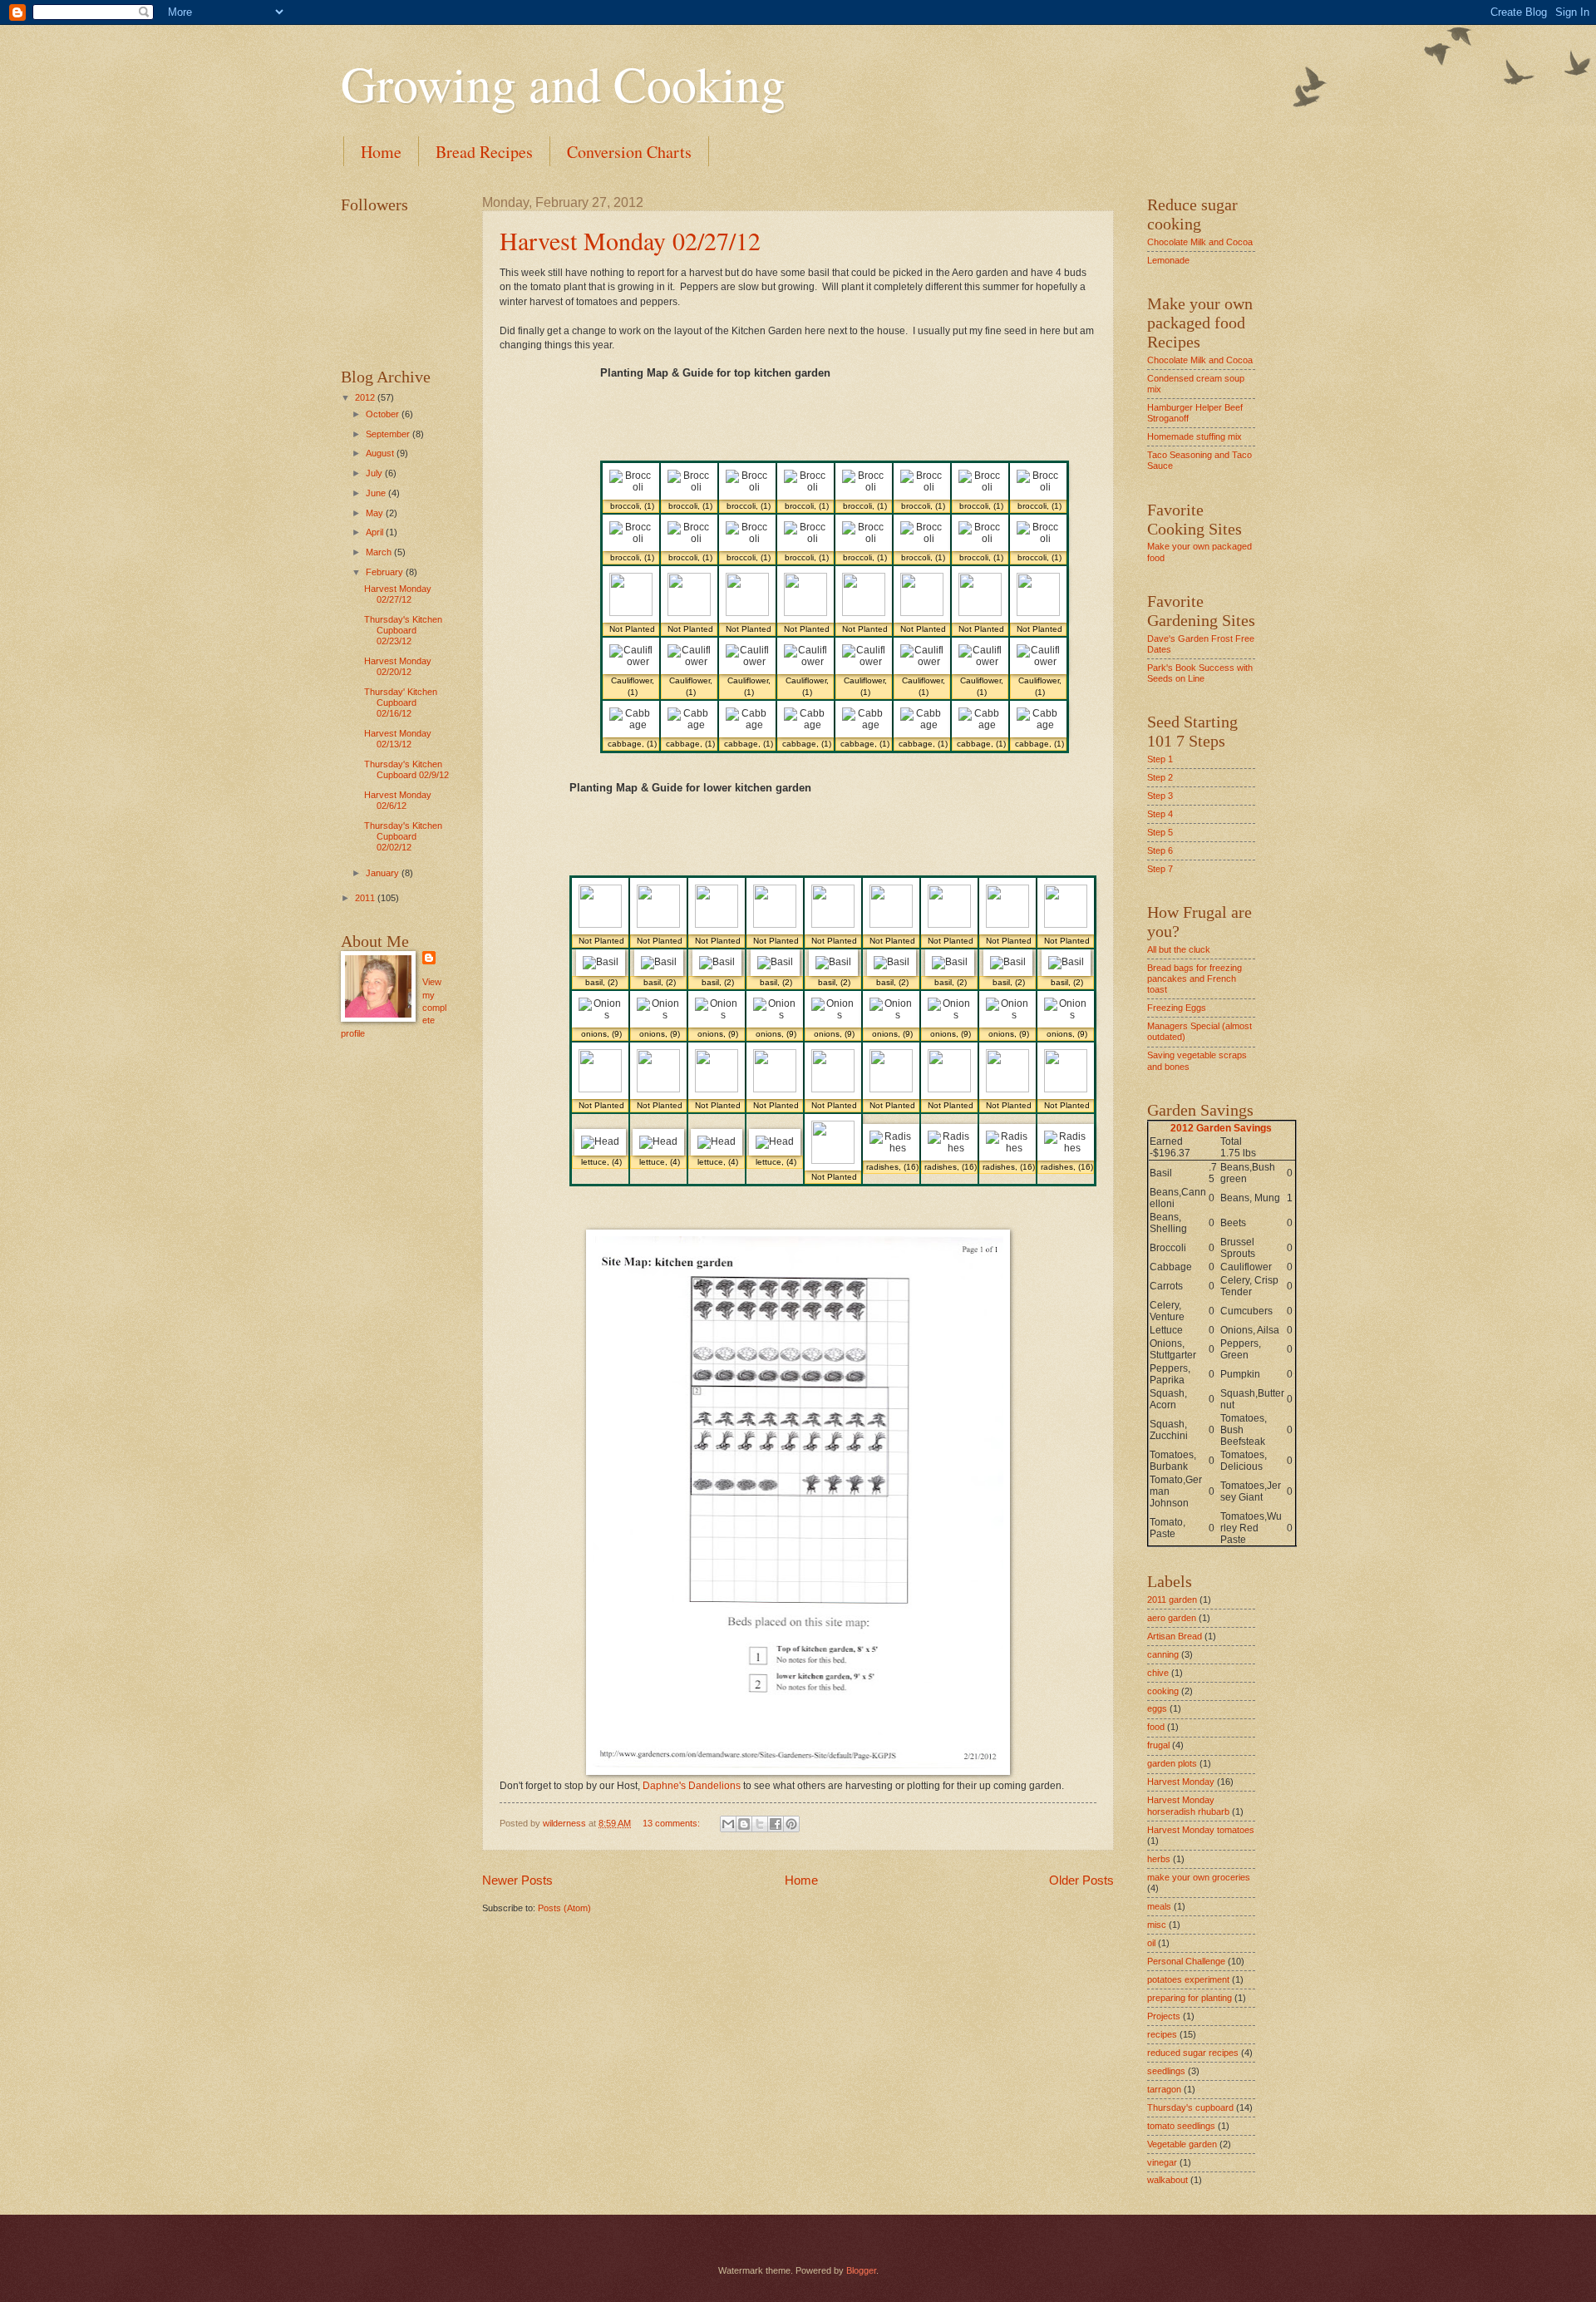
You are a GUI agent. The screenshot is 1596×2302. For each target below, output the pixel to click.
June (377, 493)
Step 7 (1160, 869)
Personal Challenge (1186, 1961)
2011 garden (1172, 1600)
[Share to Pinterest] (791, 1824)
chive (1158, 1673)
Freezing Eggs (1177, 1008)
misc (1157, 1925)
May (376, 513)
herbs (1159, 1859)
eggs (1157, 1708)
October (384, 414)
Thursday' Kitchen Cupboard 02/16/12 (401, 703)
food (1156, 1727)
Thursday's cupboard (1190, 2107)
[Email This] (728, 1824)
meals (1159, 1906)
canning (1163, 1654)
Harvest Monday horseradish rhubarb (1188, 1805)
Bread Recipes (484, 152)
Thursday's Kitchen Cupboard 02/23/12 (403, 631)
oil (1151, 1943)
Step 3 (1160, 796)
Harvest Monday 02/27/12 (630, 240)
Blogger (861, 2270)
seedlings (1166, 2071)
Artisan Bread (1175, 1636)
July (375, 473)
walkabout (1167, 2180)
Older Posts (1081, 1880)
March (380, 552)
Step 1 (1160, 759)
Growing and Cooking (563, 83)
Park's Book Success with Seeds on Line (1200, 673)
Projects (1164, 2016)
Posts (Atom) (564, 1908)
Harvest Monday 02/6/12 (398, 800)
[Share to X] (760, 1824)
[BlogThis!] (744, 1824)
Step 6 (1160, 850)
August (381, 453)
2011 (366, 898)
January (384, 873)
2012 (366, 397)
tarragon (1164, 2089)
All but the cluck (1179, 949)
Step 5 (1160, 832)
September (389, 434)
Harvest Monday (1181, 1782)
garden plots (1172, 1763)
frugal (1158, 1745)
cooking (1163, 1691)
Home (381, 152)
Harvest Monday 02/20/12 (398, 666)
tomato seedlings (1181, 2126)
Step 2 (1160, 777)
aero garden (1172, 1618)
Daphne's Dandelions (690, 1786)
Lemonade (1168, 260)
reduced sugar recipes (1193, 2053)
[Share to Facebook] (776, 1824)
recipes (1162, 2034)
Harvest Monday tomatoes (1201, 1830)
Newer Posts (517, 1880)
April (376, 532)
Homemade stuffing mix (1195, 436)
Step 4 (1160, 814)
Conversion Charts (629, 152)
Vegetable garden (1182, 2144)
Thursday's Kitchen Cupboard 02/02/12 (403, 837)
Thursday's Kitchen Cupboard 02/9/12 (406, 769)
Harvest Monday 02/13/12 (398, 739)
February (386, 572)
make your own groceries (1199, 1877)
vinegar (1162, 2162)
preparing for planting (1190, 1998)
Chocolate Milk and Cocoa (1200, 242)
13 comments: (672, 1823)
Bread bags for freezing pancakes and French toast (1195, 979)
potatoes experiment (1188, 1979)
